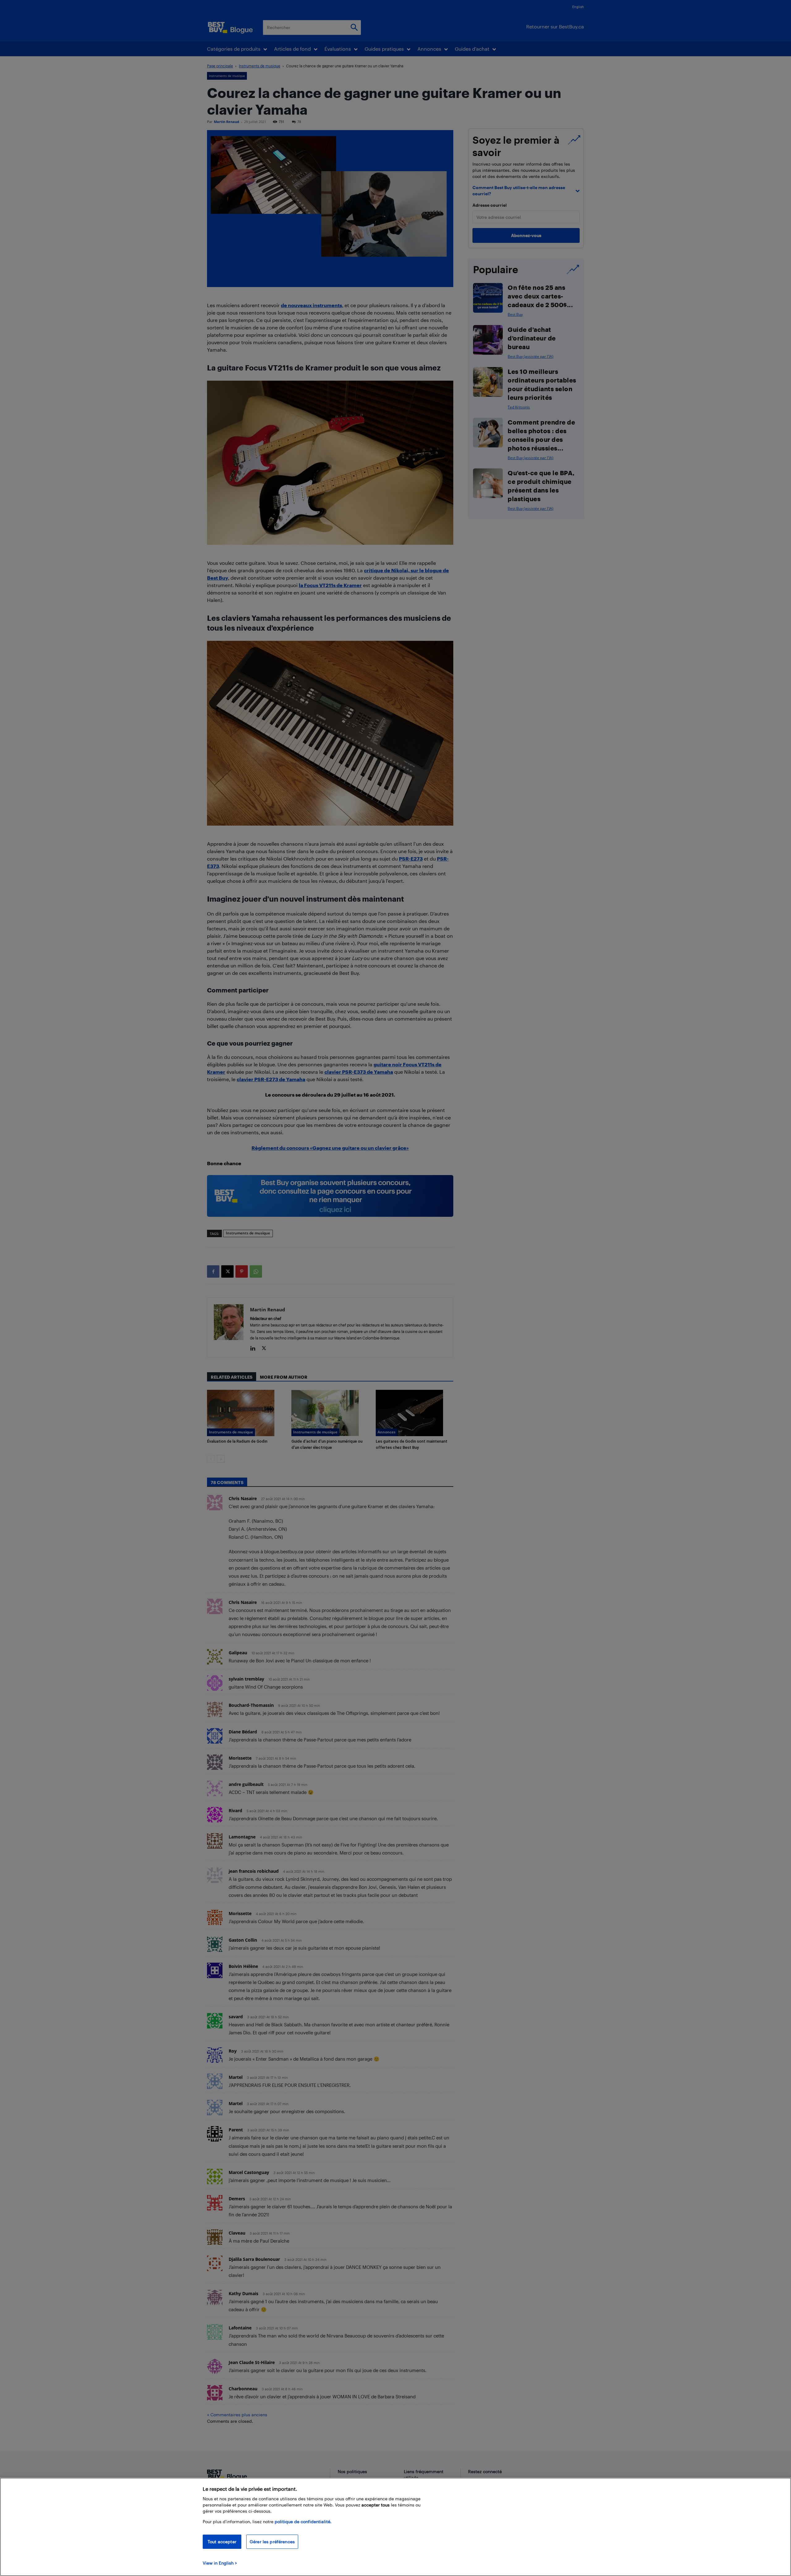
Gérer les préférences (272, 2542)
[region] (395, 2527)
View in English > (220, 2563)
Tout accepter (222, 2542)
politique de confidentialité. (303, 2521)
